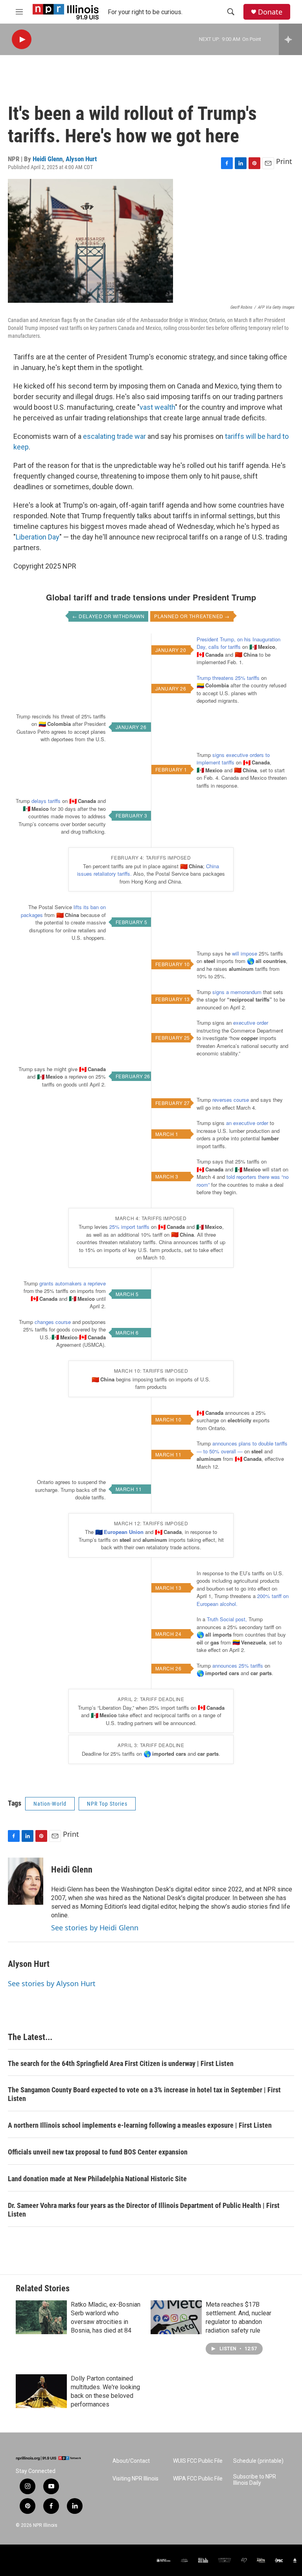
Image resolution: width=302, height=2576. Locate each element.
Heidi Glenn (48, 159)
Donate (270, 12)
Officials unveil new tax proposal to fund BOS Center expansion (98, 2152)
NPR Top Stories (107, 1804)
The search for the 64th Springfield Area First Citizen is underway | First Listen (121, 2063)
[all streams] (290, 39)
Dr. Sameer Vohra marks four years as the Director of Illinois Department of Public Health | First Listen (144, 2210)
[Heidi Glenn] (26, 1881)
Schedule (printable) (258, 2461)
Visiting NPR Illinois (135, 2479)
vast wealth (157, 407)
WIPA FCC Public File (198, 2479)
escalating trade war (114, 436)
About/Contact (131, 2461)
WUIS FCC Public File (198, 2461)
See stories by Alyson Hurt (52, 1983)
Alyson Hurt (81, 159)
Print (284, 161)
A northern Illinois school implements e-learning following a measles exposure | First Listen (140, 2125)
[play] (22, 40)
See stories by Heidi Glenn (95, 1928)
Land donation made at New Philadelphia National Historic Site (97, 2179)
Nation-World (50, 1804)
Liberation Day (38, 537)
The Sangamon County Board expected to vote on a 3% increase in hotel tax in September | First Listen (144, 2094)
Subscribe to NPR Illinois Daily (255, 2480)
